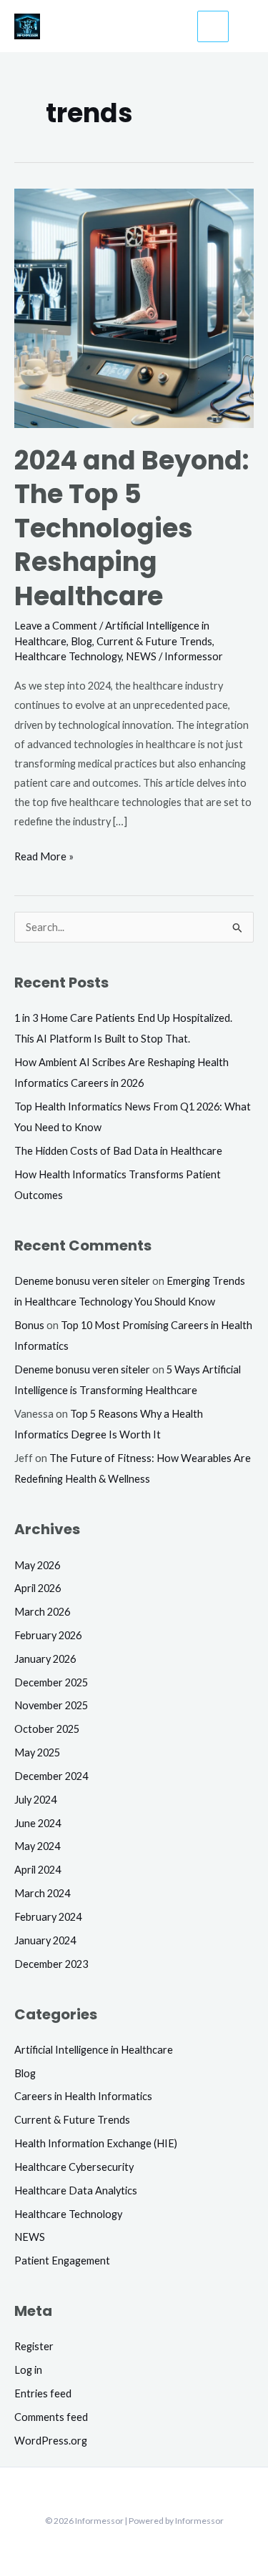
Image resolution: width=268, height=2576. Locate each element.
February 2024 (48, 1917)
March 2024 (42, 1893)
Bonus (29, 1325)
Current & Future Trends (154, 641)
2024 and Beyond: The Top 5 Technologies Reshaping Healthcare (132, 528)
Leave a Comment (56, 626)
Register (34, 2346)
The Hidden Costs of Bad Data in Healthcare (118, 1151)
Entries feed (43, 2393)
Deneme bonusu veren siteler (82, 1281)
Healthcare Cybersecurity (74, 2167)
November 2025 (51, 1705)
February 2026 (48, 1635)
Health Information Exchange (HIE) (96, 2143)
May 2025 (37, 1752)
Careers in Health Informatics (83, 2096)
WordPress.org (51, 2441)
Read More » (44, 855)
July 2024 (35, 1800)
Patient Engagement (62, 2261)
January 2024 (45, 1940)
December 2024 (51, 1776)
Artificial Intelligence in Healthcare (94, 2050)
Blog (81, 641)
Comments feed (51, 2417)
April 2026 (38, 1588)
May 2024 (37, 1846)
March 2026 (42, 1612)
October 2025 (47, 1729)
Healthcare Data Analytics (76, 2190)
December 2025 (51, 1682)
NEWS (141, 656)
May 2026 (37, 1565)
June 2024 (38, 1823)
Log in (28, 2370)
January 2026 (45, 1659)
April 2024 (38, 1870)
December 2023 (51, 1964)
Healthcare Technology (68, 656)
